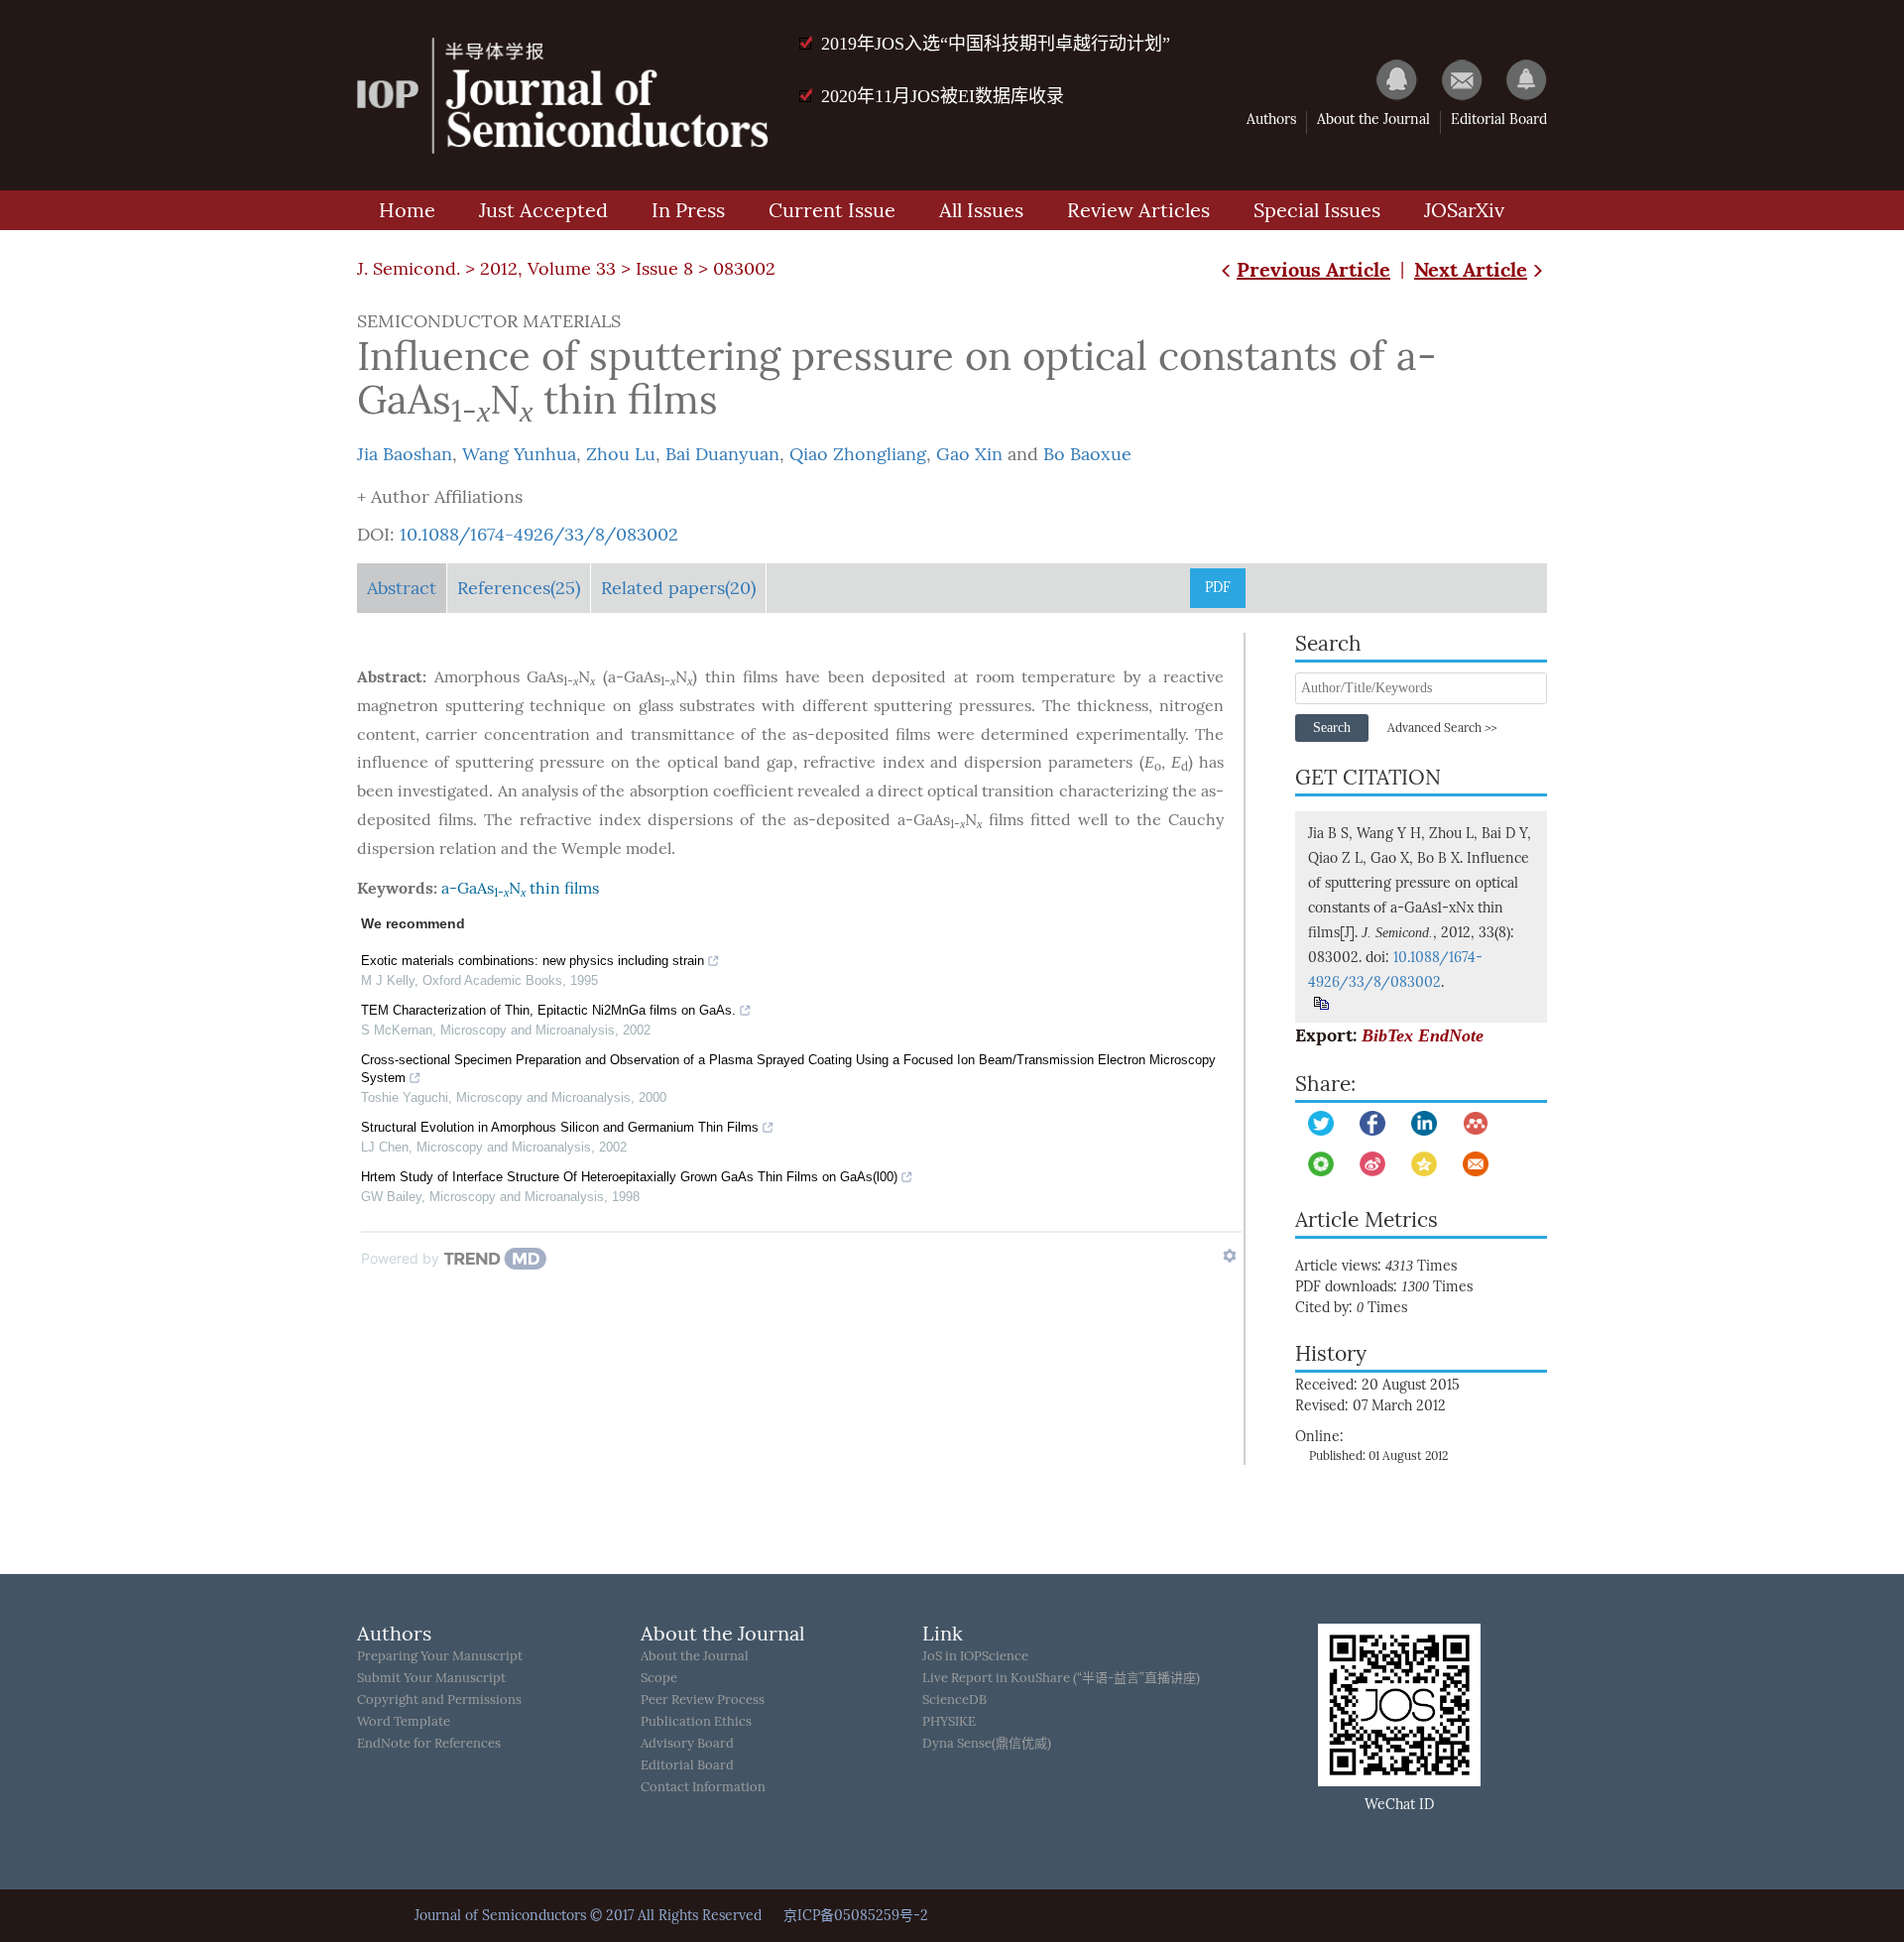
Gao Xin (969, 454)
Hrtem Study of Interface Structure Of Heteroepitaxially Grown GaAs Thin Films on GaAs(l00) (629, 1177)
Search (1332, 728)
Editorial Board (1499, 120)
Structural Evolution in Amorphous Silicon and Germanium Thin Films (560, 1127)
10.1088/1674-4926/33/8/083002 (539, 535)
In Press (688, 210)
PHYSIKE (949, 1721)
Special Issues (1317, 210)
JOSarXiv (1464, 210)
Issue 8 (664, 269)
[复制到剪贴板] (1320, 1003)
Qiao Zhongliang (858, 454)
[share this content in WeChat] (1321, 1164)
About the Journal (1373, 120)
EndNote (1451, 1035)
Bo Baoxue (1087, 454)
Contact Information (703, 1787)
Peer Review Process (703, 1699)
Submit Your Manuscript (431, 1678)
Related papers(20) (678, 588)
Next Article (1471, 269)
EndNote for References (429, 1743)
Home (407, 210)
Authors (1271, 120)
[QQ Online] (1387, 79)
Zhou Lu (621, 454)
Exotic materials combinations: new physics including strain (533, 961)
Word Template (404, 1721)
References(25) (519, 588)
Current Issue (832, 210)
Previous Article (1313, 269)
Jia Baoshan (405, 454)
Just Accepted (543, 210)
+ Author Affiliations (440, 497)
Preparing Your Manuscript (440, 1656)
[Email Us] (1452, 79)
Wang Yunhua (519, 454)
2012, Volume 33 (548, 269)
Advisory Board (687, 1743)
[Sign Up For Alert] (1517, 79)
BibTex (1387, 1035)
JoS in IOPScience (975, 1656)
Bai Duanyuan (722, 454)
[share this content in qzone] (1424, 1164)
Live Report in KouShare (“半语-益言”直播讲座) (1061, 1678)
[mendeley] (1476, 1123)
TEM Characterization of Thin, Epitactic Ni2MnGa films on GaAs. (548, 1010)
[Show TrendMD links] (1230, 1256)
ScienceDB (954, 1699)
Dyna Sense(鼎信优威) (987, 1743)
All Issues (981, 210)
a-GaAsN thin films (520, 888)
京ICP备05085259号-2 (856, 1916)
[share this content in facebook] (1372, 1123)
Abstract (402, 588)
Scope (659, 1678)
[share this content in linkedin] (1424, 1123)
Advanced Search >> (1442, 728)
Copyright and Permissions (439, 1699)
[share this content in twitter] (1321, 1123)
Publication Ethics (696, 1721)
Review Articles (1138, 210)
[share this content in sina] (1372, 1164)
